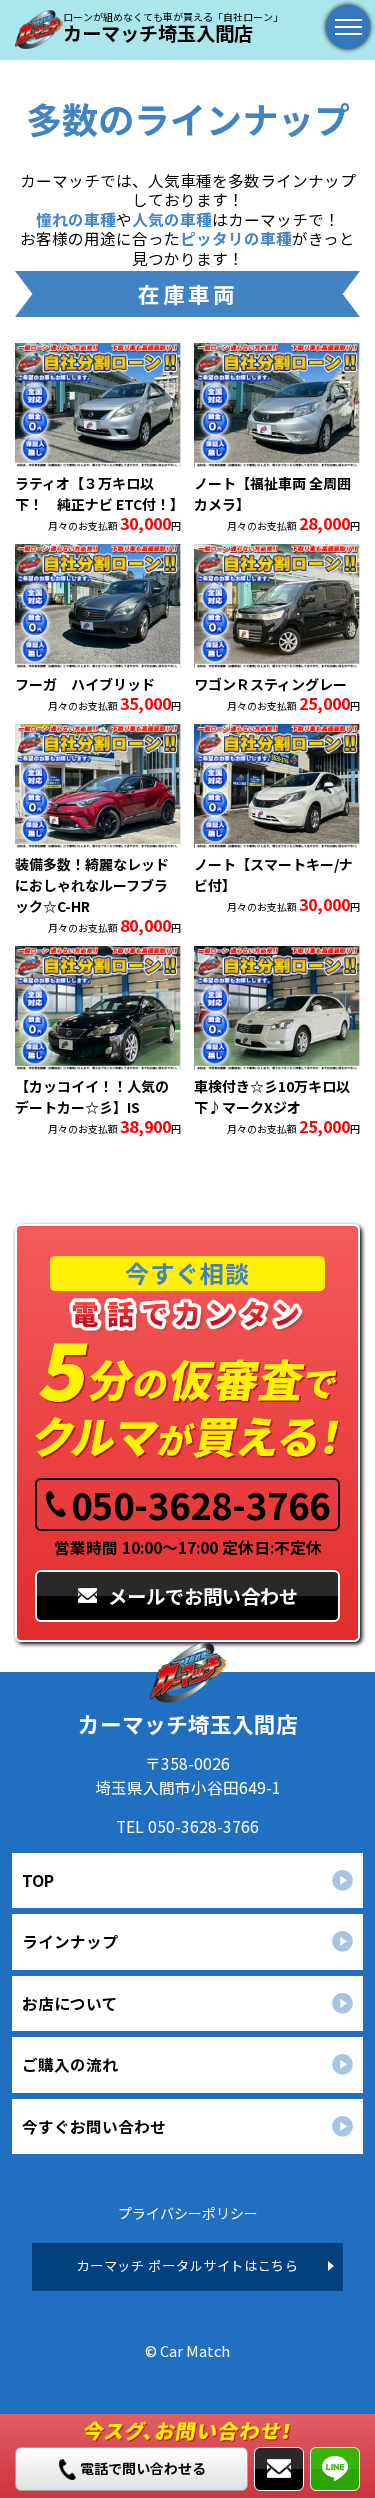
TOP (38, 1880)
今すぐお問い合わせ (94, 2126)
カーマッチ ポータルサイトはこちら (187, 2265)
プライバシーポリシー (188, 2213)
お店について (70, 2003)
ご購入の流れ (70, 2064)
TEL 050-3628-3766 (187, 1826)
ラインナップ (70, 1941)
